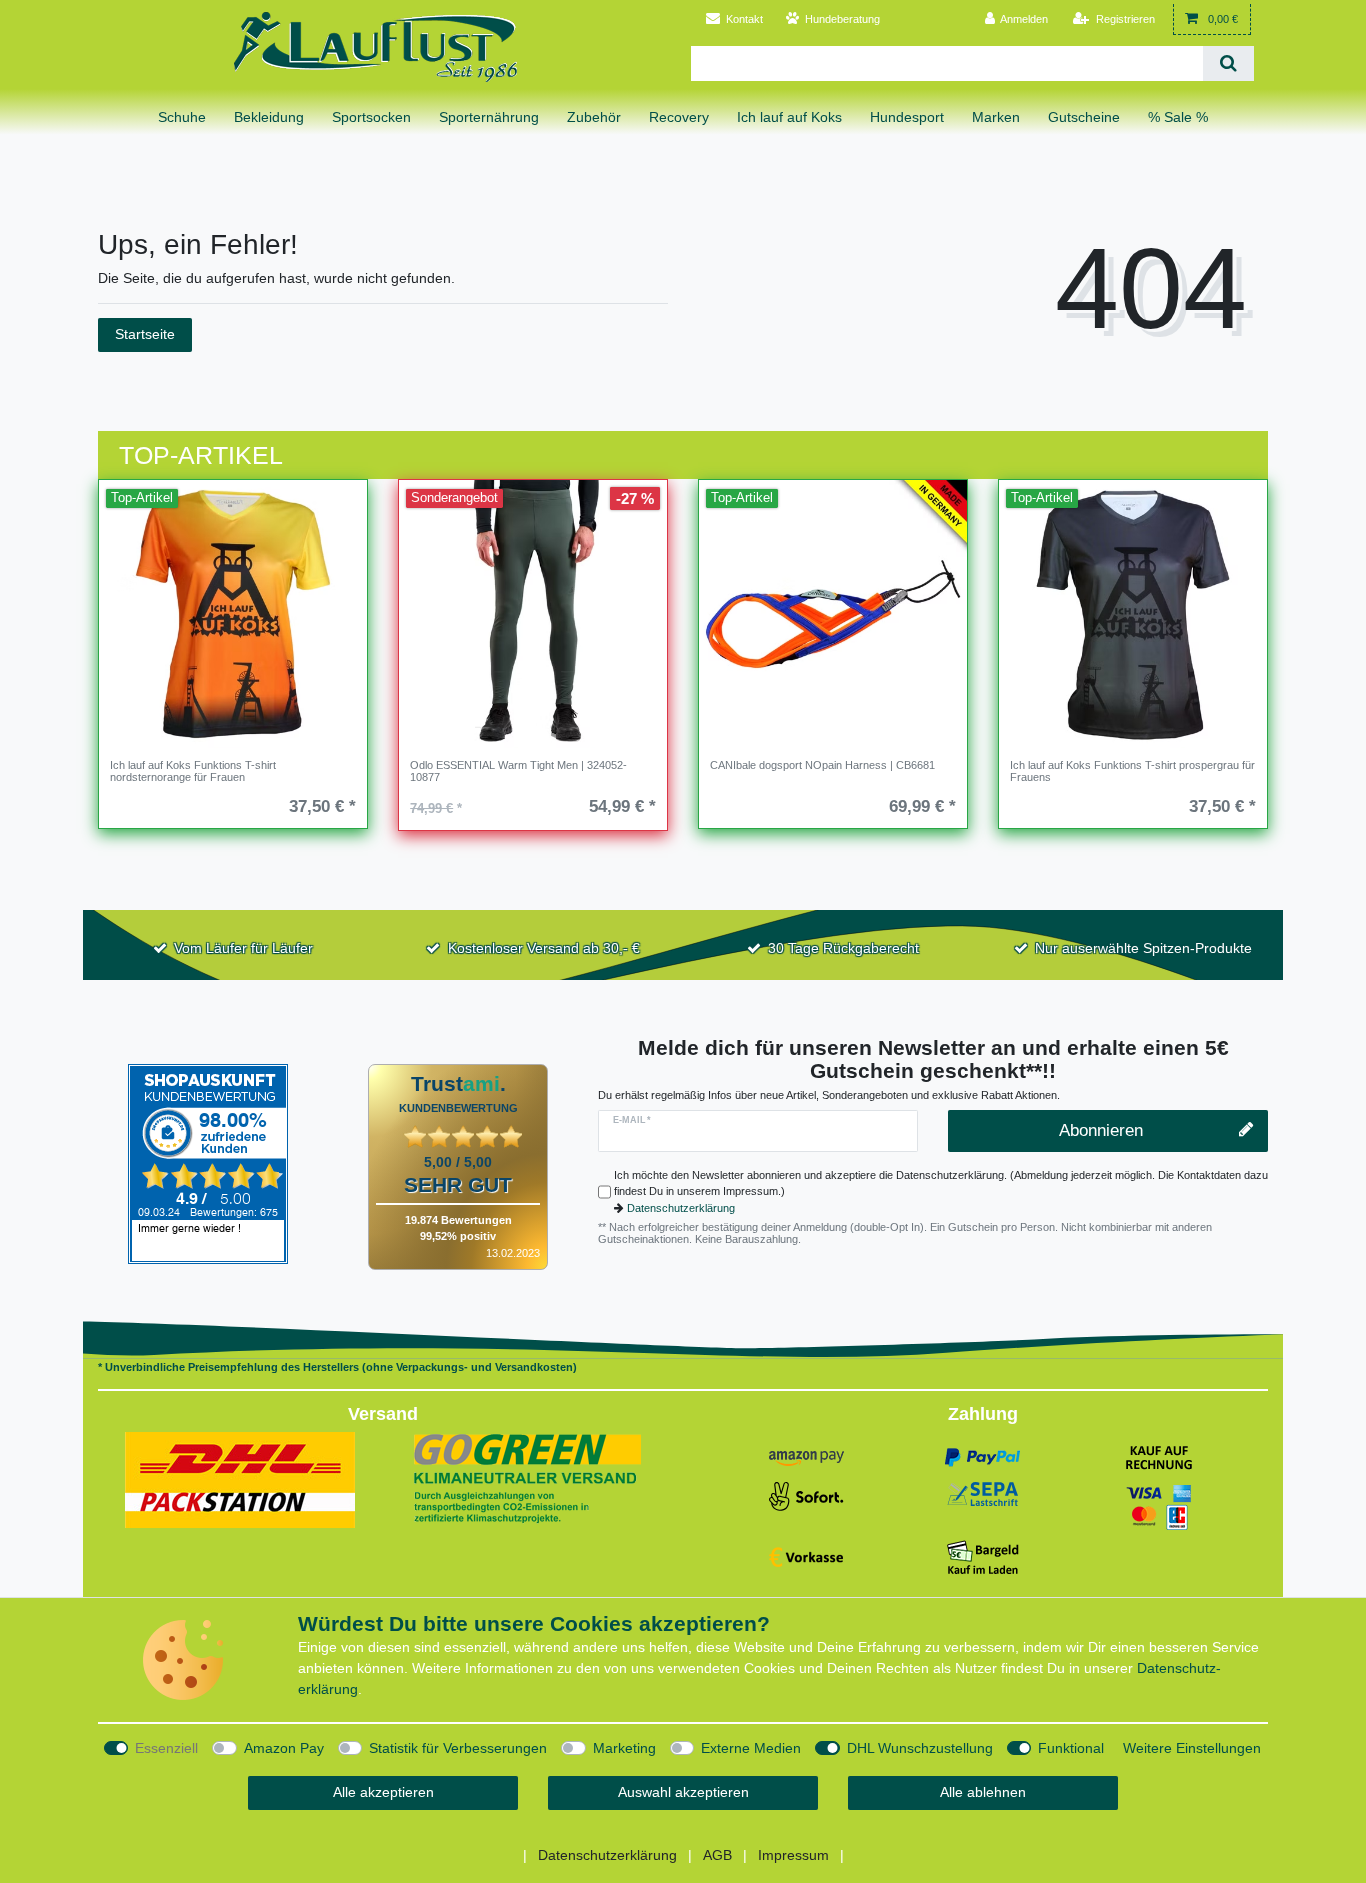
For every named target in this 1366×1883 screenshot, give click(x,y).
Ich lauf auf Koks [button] (789, 117)
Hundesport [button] (907, 117)
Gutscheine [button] (1084, 117)
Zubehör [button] (594, 117)
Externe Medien (751, 1748)
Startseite (145, 334)
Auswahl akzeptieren (683, 1792)
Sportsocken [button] (371, 117)
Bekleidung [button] (269, 117)
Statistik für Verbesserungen (458, 1748)
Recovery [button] (679, 117)
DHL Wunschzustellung (920, 1748)
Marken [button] (996, 117)
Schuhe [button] (182, 117)
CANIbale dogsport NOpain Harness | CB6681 (822, 765)
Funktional (1071, 1748)
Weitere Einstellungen (1192, 1748)
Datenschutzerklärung (681, 1208)
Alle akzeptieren (383, 1792)
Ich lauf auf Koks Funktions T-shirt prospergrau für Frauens (1132, 771)
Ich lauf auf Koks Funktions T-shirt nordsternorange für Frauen (193, 771)
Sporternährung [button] (489, 117)
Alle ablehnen (983, 1792)
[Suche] (1228, 63)
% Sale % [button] (1178, 117)
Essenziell (166, 1748)
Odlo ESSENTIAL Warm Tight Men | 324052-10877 (518, 771)
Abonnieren (1101, 1130)
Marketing (624, 1748)
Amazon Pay (284, 1748)
